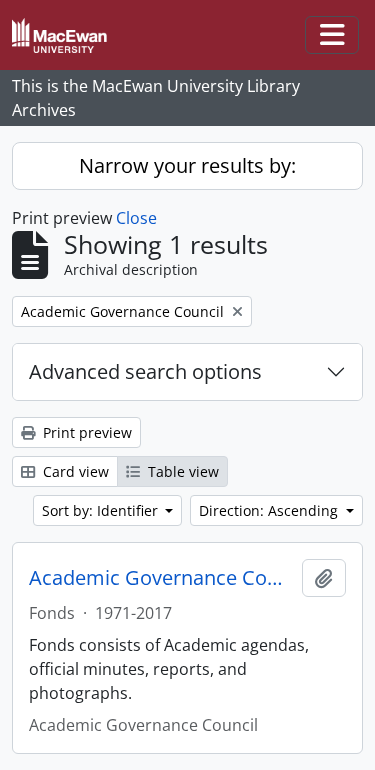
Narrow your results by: (187, 165)
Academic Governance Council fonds (161, 578)
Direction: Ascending (270, 510)
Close (136, 218)
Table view (181, 471)
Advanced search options (145, 371)
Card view (74, 471)
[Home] (67, 35)
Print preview (85, 432)
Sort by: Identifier (102, 510)
